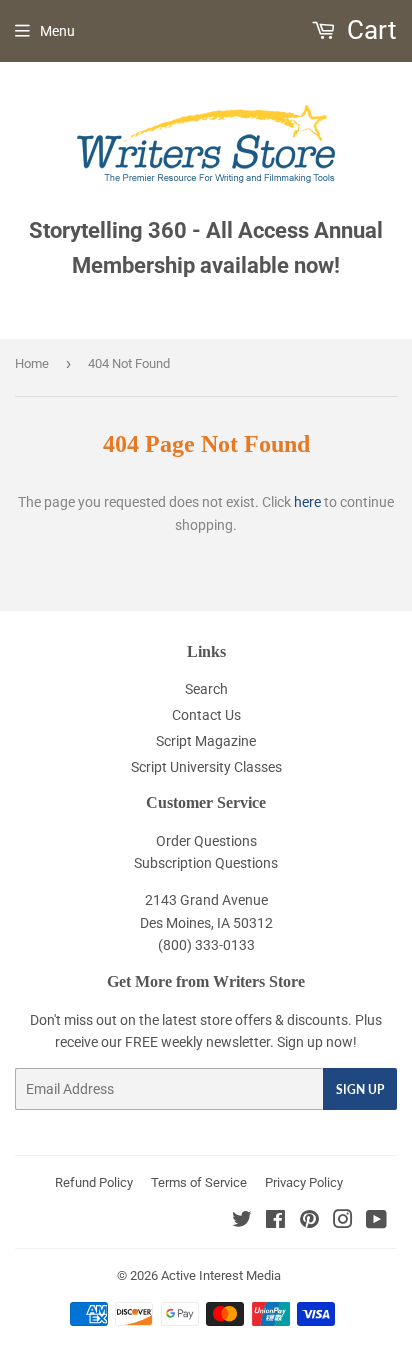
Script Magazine (206, 741)
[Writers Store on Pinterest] (309, 1222)
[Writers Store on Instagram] (343, 1222)
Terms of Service (199, 1182)
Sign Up (360, 1089)
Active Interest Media (221, 1275)
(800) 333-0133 (206, 945)
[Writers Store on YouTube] (376, 1222)
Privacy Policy (304, 1182)
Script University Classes (206, 767)
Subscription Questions (206, 863)
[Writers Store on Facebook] (275, 1222)
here (307, 502)
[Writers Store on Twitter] (242, 1222)
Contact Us (206, 715)
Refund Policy (94, 1182)
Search (206, 689)
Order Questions (206, 841)
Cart (369, 30)
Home (32, 363)
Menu (57, 31)
